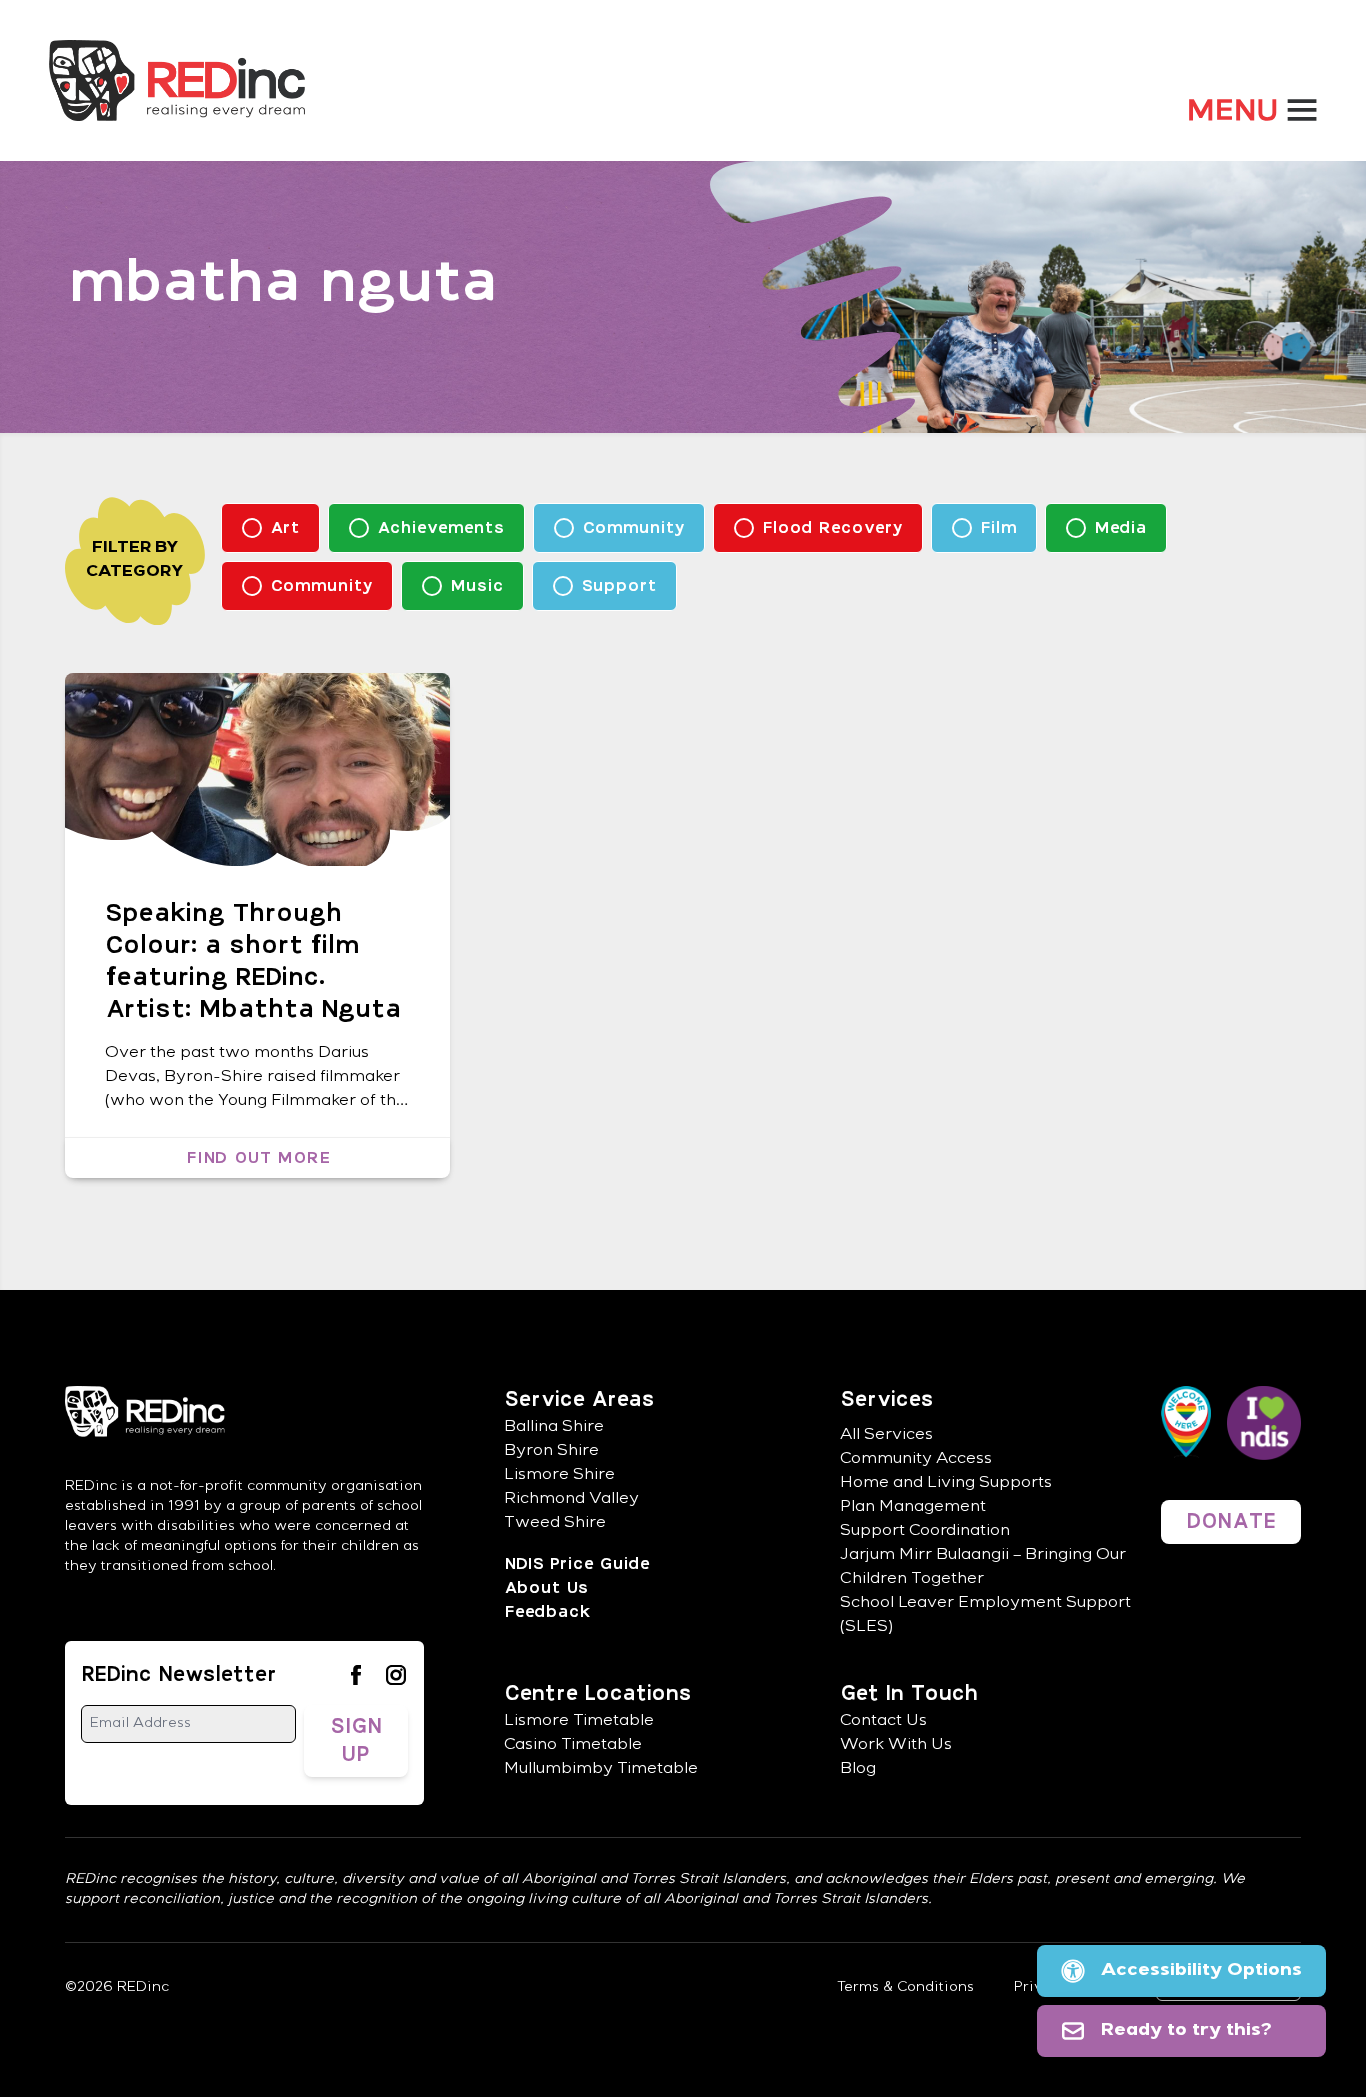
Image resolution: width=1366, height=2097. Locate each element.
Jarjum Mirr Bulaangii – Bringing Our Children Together (983, 1568)
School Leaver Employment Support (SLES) (985, 1616)
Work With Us (896, 1746)
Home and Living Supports (946, 1484)
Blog (858, 1770)
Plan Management (913, 1508)
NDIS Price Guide (576, 1564)
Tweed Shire (555, 1524)
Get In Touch (908, 1694)
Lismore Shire (559, 1476)
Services (886, 1400)
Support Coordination (925, 1532)
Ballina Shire (554, 1428)
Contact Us (883, 1722)
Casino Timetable (573, 1746)
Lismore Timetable (579, 1722)
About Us (546, 1588)
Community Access (916, 1460)
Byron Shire (551, 1452)
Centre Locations (597, 1694)
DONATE (1231, 1522)
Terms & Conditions (905, 1988)
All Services (886, 1436)
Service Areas (579, 1400)
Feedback (546, 1612)
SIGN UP (356, 1741)
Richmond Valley (571, 1500)
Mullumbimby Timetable (601, 1770)
